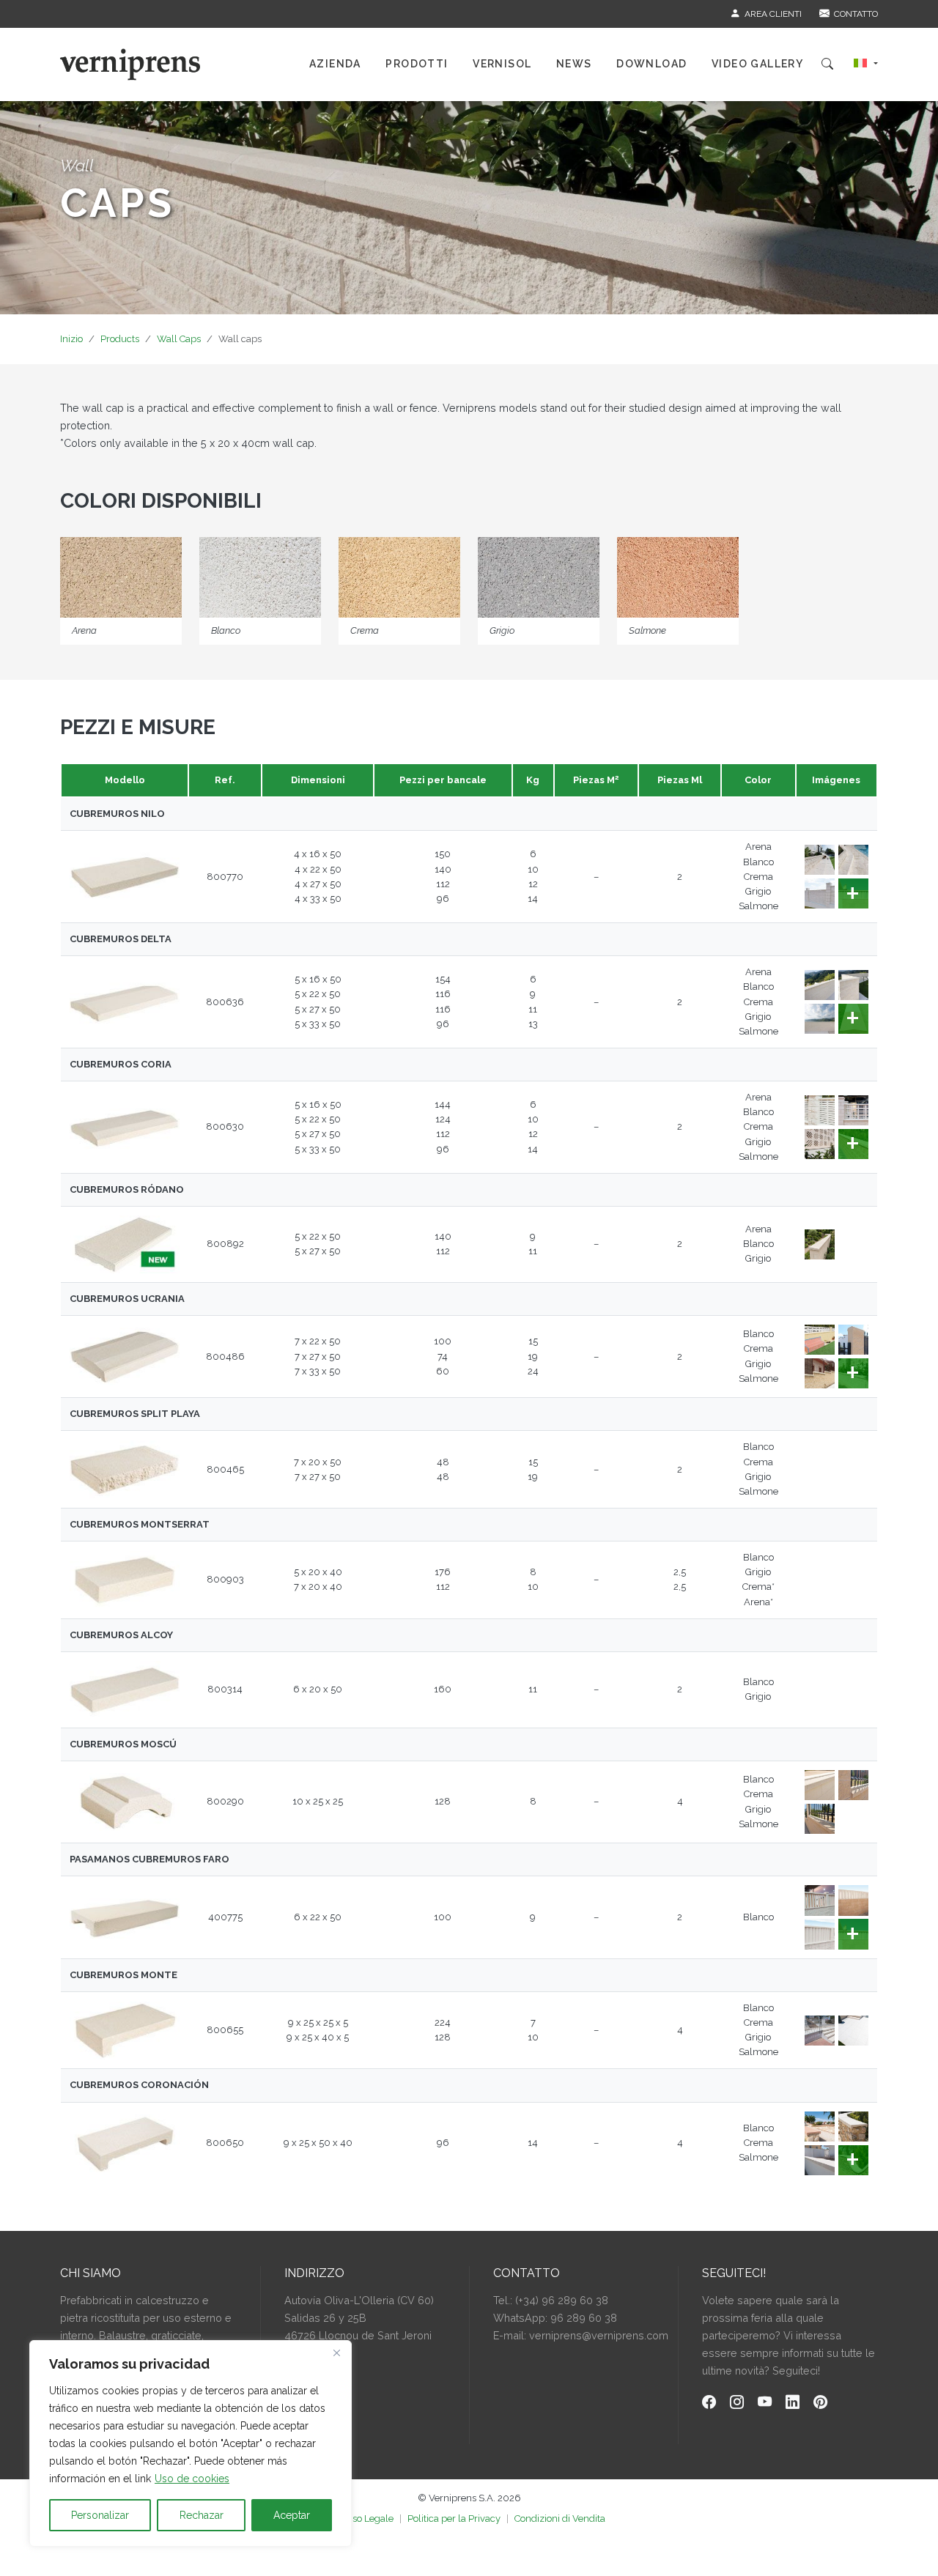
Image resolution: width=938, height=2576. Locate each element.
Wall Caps (179, 339)
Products (120, 339)
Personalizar (100, 2515)
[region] (191, 2443)
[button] (866, 64)
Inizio (71, 339)
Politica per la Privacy (454, 2518)
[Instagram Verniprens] (737, 2403)
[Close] (336, 2353)
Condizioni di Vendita (560, 2518)
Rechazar (202, 2515)
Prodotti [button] (417, 64)
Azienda (335, 64)
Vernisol (502, 64)
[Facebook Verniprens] (709, 2403)
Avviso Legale (363, 2518)
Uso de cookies (192, 2479)
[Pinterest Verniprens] (820, 2403)
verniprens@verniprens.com (599, 2335)
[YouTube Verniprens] (765, 2403)
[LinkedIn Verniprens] (793, 2403)
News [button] (574, 64)
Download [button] (651, 64)
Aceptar (292, 2515)
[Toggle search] (827, 64)
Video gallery (757, 64)
